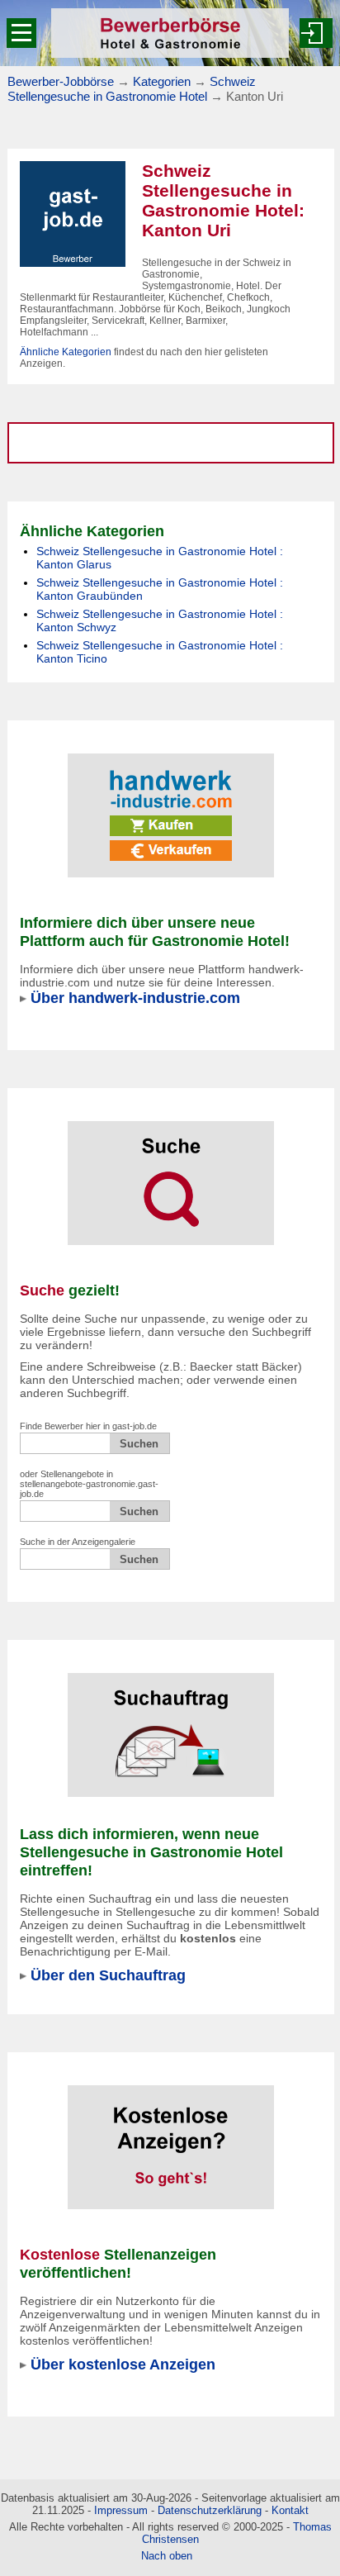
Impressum (121, 2510)
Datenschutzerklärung (210, 2510)
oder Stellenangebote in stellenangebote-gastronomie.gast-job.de (89, 1484)
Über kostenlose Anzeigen (123, 2364)
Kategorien (162, 81)
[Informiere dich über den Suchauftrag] (171, 1724)
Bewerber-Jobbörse (61, 81)
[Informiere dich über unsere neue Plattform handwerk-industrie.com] (171, 805)
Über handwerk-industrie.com (135, 998)
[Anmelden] (316, 33)
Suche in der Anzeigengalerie (78, 1542)
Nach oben (167, 2556)
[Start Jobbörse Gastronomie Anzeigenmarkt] (73, 213)
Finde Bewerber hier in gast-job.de (88, 1426)
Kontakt (290, 2510)
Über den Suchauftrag (108, 1975)
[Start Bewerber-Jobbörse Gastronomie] (170, 33)
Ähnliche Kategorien (66, 352)
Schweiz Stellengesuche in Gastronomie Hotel (132, 89)
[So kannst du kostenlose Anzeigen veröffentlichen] (171, 2136)
